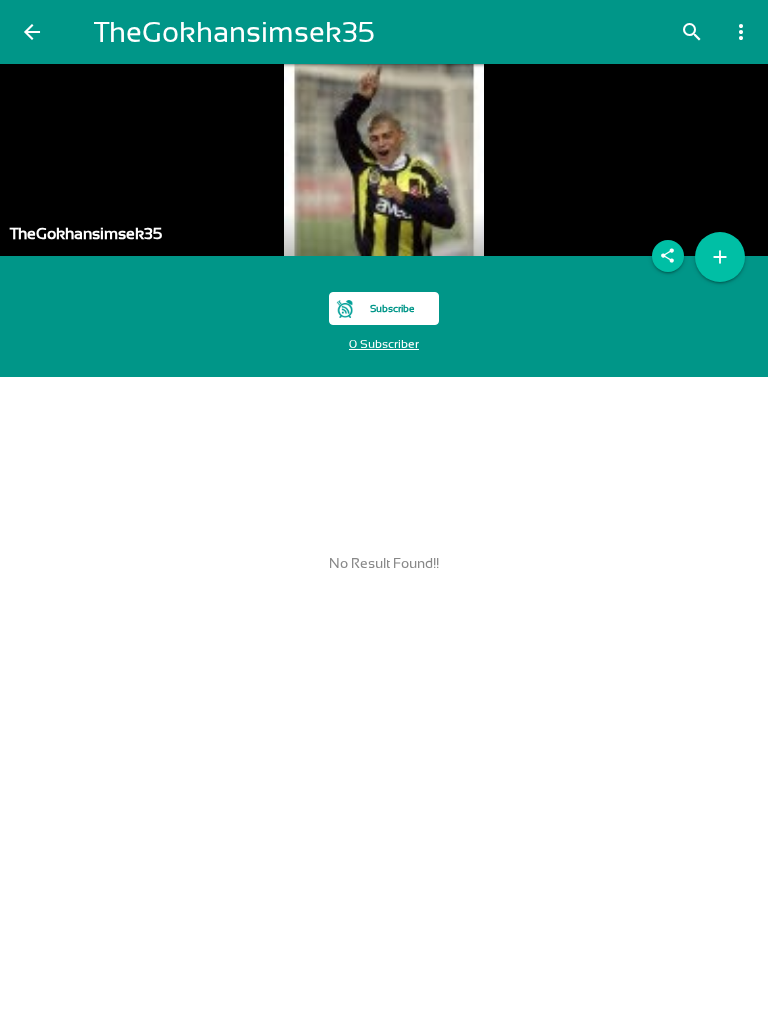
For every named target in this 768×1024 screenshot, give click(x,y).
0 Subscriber (384, 344)
